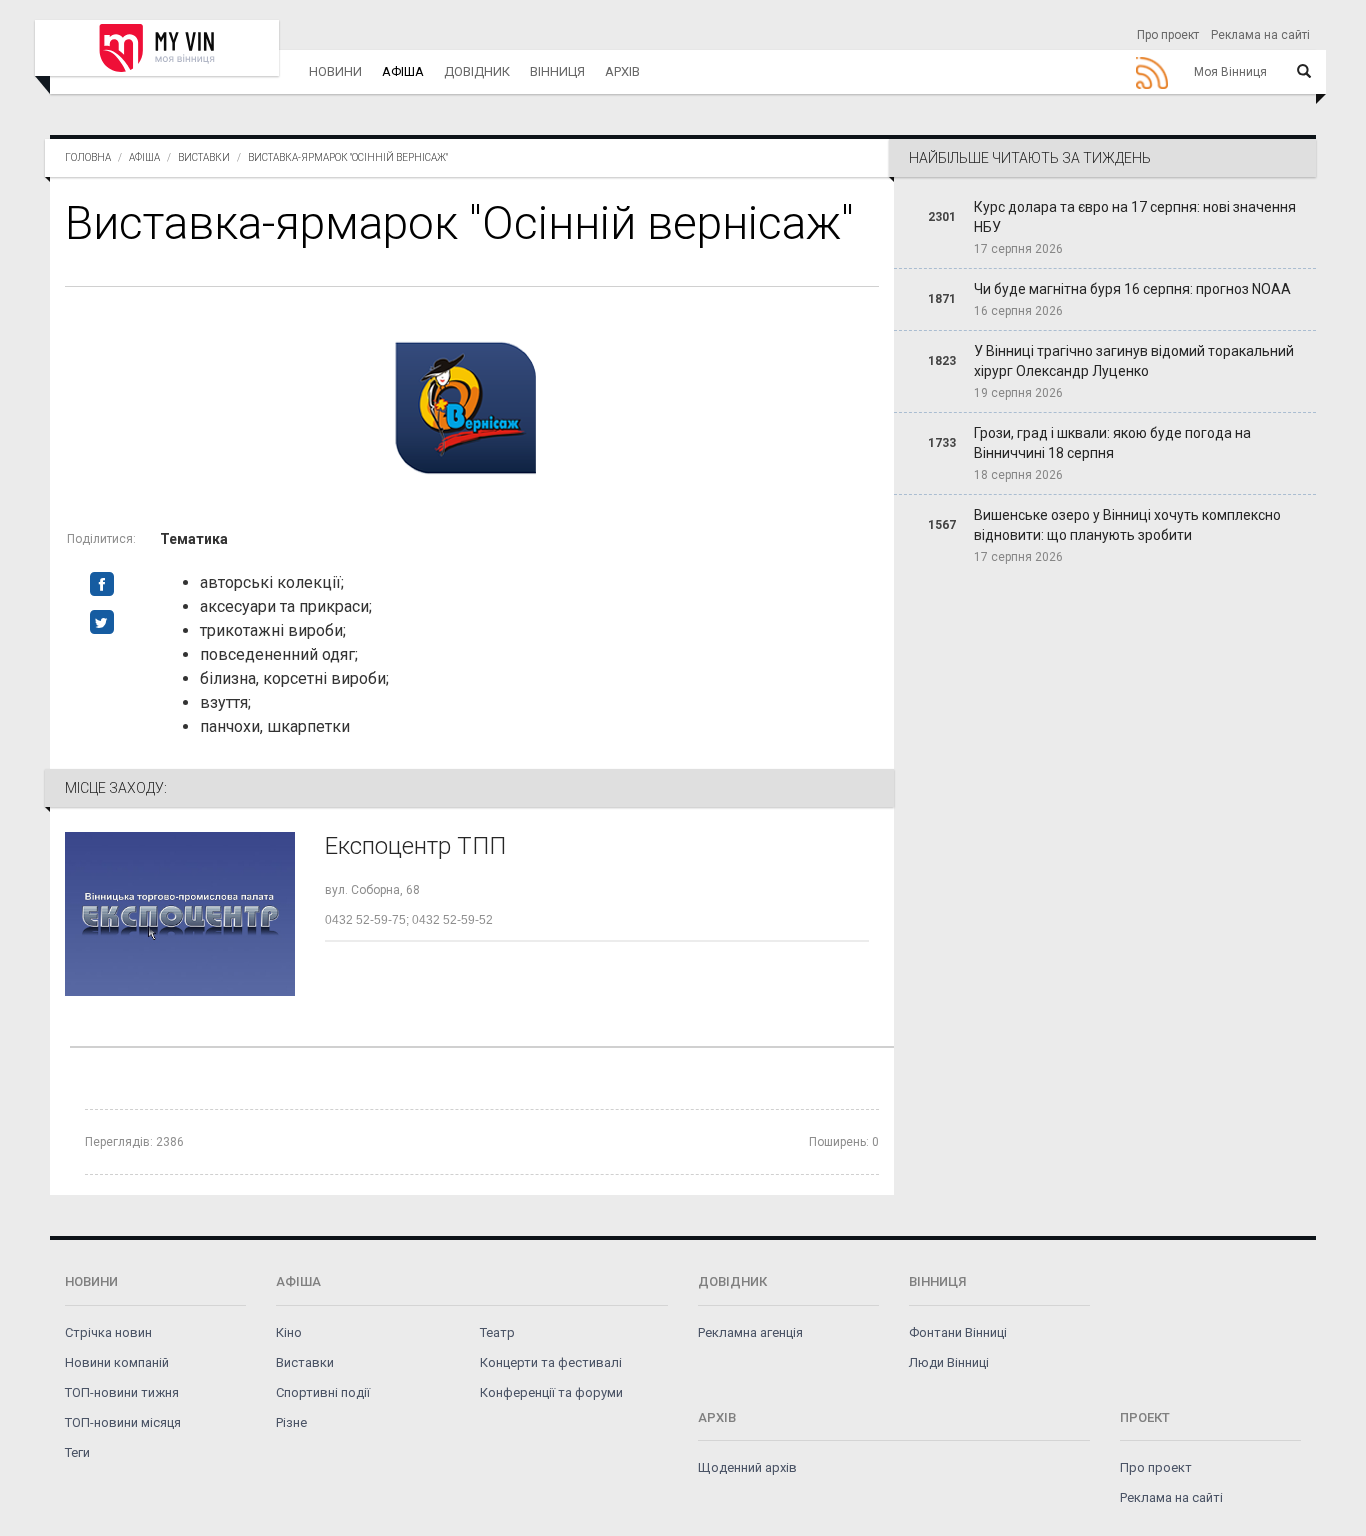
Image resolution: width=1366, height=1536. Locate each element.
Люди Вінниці (949, 1362)
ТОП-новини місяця (123, 1422)
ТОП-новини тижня (122, 1392)
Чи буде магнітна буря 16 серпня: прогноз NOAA (1132, 289)
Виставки (204, 157)
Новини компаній (117, 1362)
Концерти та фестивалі (551, 1362)
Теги (77, 1452)
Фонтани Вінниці (958, 1332)
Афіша (403, 71)
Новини (335, 71)
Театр (497, 1332)
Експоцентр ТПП (415, 846)
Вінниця (557, 71)
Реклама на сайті (1260, 35)
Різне (291, 1422)
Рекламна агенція (750, 1332)
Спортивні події (323, 1392)
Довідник (477, 71)
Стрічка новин (108, 1332)
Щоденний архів (747, 1467)
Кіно (289, 1332)
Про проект (1168, 35)
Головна (88, 157)
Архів (622, 71)
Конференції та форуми (551, 1392)
